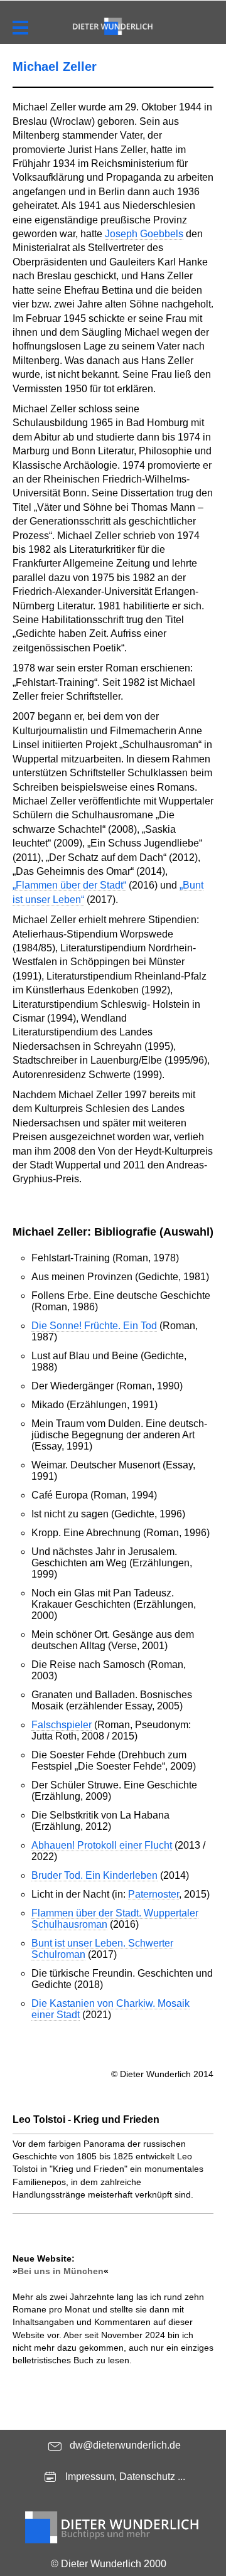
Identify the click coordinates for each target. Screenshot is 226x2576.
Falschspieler (62, 1725)
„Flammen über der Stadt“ (69, 885)
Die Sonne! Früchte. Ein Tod (94, 1326)
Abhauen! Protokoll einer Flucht (102, 1845)
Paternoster (153, 1894)
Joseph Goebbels (144, 234)
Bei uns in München (61, 2271)
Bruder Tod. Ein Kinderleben (94, 1875)
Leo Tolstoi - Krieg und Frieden (86, 2119)
